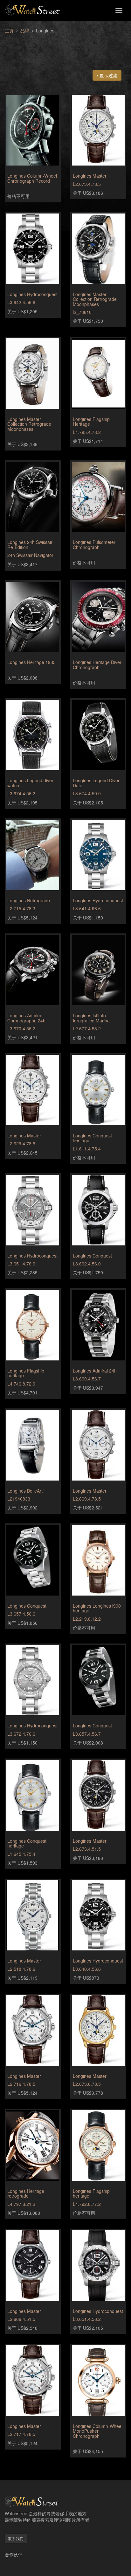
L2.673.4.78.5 (87, 184)
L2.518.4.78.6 (21, 1969)
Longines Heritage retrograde (26, 2193)
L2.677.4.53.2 (87, 1028)
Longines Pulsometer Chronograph (94, 544)
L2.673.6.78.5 (87, 2084)
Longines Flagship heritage (26, 1373)
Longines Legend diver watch (30, 783)
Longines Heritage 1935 (31, 662)
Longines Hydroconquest (32, 294)
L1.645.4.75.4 (21, 1854)
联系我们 (16, 2538)
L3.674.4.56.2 (21, 793)
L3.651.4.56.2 (87, 2319)
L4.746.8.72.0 (21, 1384)
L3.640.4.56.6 (87, 1969)
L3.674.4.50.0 (87, 793)
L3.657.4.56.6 (21, 1614)
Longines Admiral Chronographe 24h (26, 1018)
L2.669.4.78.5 (87, 1499)
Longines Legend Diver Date (96, 783)
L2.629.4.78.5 (21, 1143)
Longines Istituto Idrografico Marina (91, 1018)
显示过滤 (108, 75)
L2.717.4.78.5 (21, 2434)
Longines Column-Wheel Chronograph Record (32, 178)
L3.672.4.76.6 (21, 1734)
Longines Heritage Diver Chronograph (97, 664)
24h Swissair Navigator (30, 555)
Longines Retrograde (29, 900)
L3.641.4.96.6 (87, 908)
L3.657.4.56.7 (87, 1734)
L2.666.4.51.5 (21, 2319)
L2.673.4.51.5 (87, 1849)
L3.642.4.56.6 (21, 302)
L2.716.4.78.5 (21, 2084)
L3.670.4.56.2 (21, 1028)
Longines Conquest (92, 1256)
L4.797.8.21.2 (21, 2204)
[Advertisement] (65, 48)
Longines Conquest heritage (92, 1138)
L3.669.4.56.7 (87, 1379)
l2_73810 (82, 312)
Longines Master (90, 176)
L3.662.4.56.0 (87, 1264)
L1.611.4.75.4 (87, 1149)
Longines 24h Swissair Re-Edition (30, 544)
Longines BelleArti (25, 1491)
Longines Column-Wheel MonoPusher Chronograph (98, 2431)
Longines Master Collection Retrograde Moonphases (95, 299)
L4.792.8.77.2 (87, 2204)
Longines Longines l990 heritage (97, 1608)
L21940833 (19, 1499)
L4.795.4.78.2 (87, 432)
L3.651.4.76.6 (21, 1264)
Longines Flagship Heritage (91, 421)
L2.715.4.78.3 (21, 908)
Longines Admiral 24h (95, 1371)
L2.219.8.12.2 (87, 1619)
